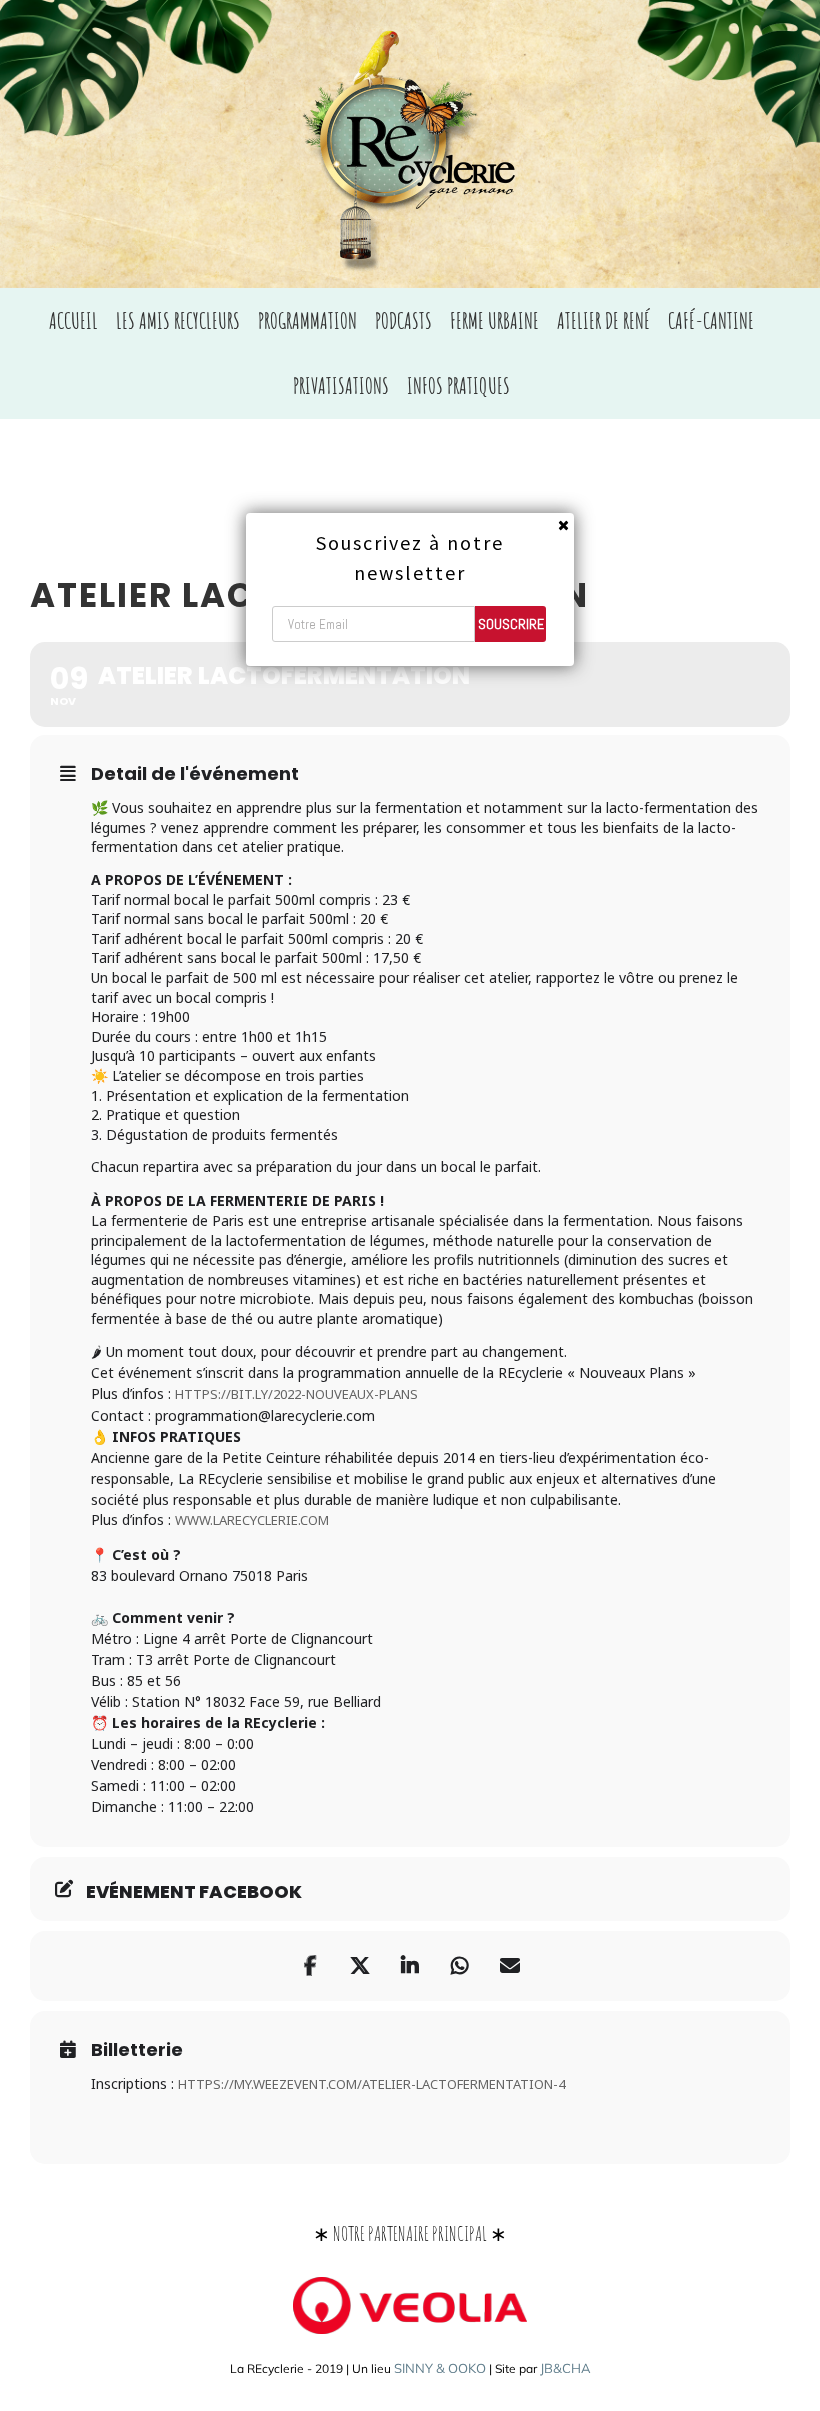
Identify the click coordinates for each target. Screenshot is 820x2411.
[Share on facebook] (310, 1966)
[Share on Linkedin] (410, 1966)
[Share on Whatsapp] (460, 1966)
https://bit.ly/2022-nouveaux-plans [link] (296, 1394)
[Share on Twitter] (360, 1966)
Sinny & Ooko (440, 2368)
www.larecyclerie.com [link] (252, 1520)
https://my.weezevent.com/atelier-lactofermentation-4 (371, 2084)
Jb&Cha (565, 2368)
